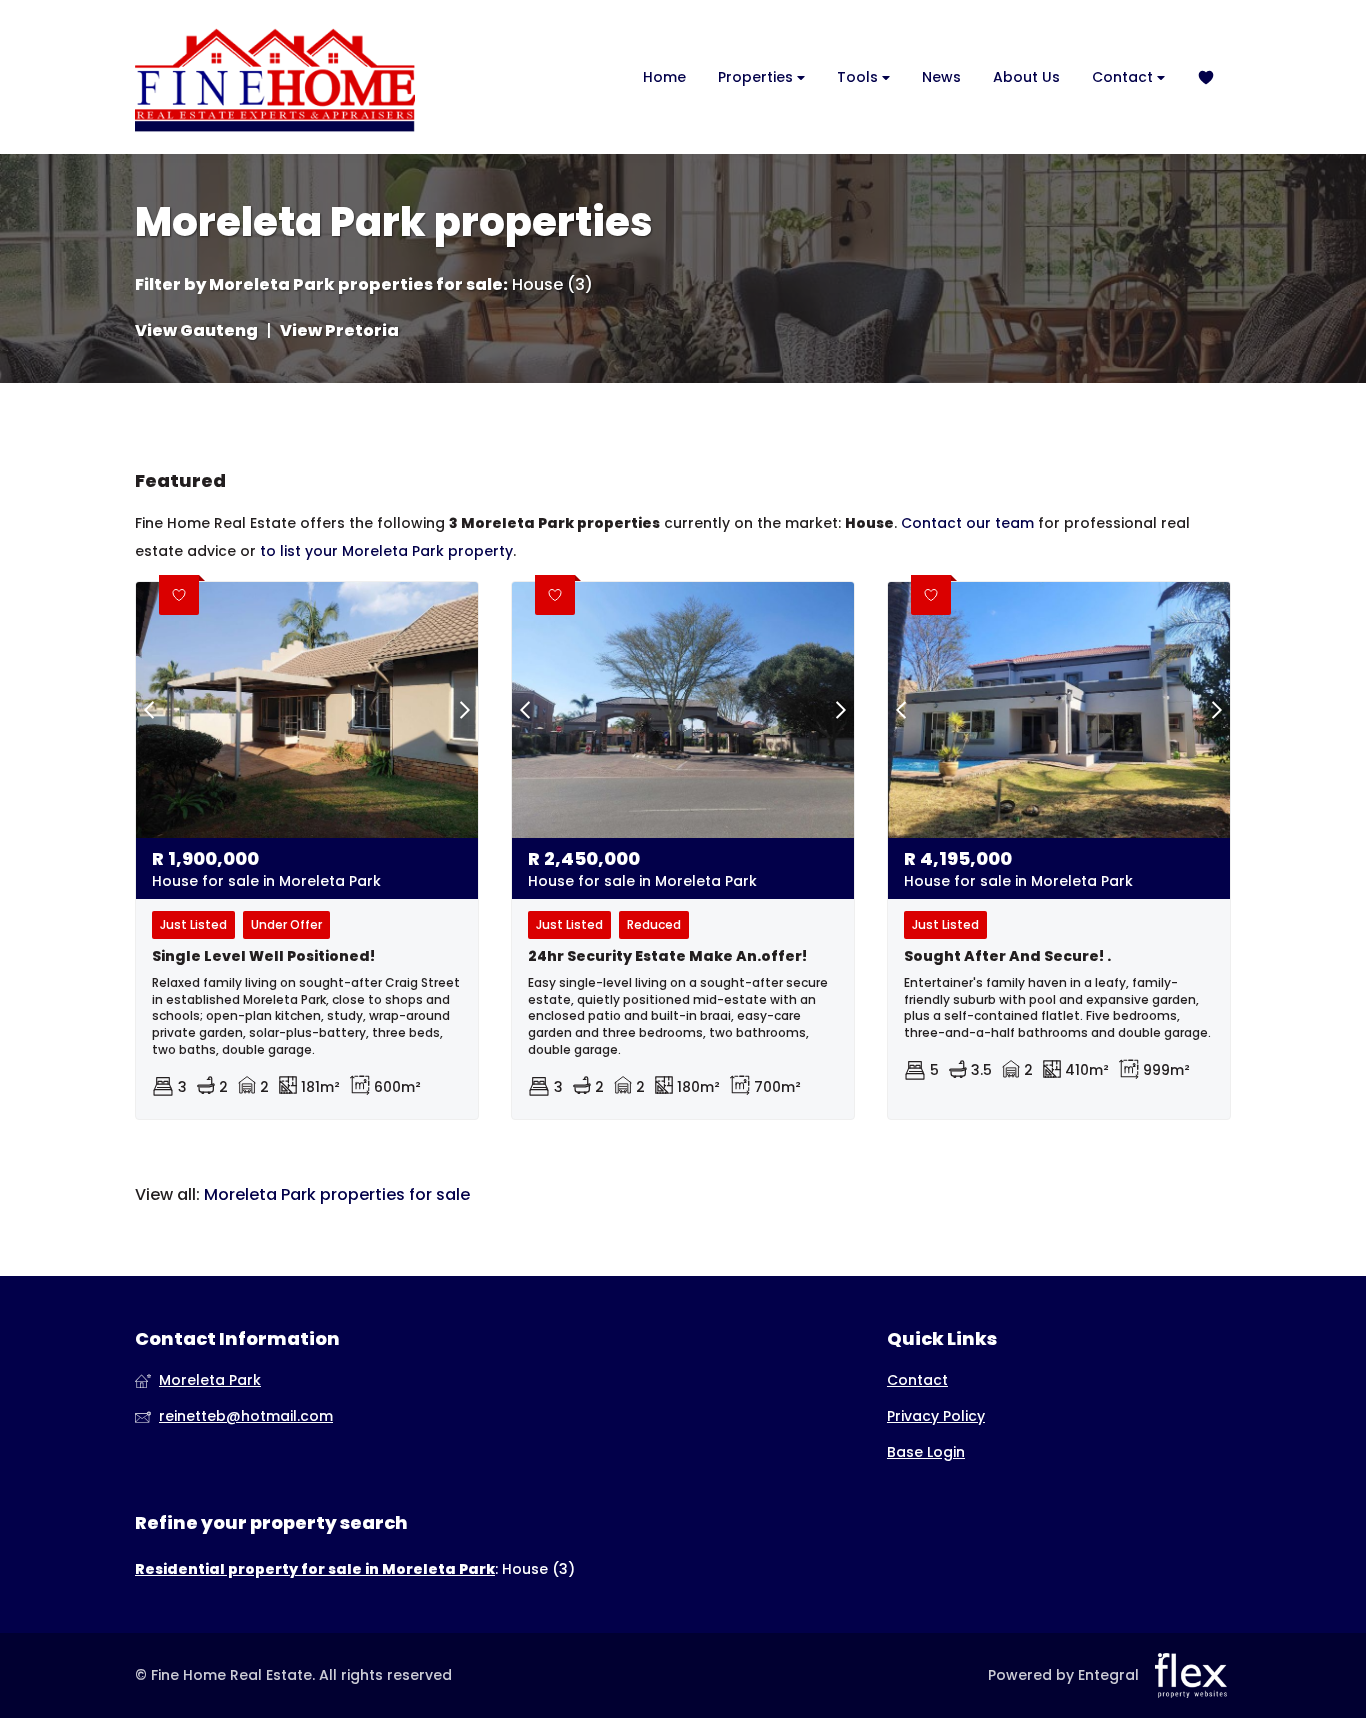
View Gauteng (196, 331)
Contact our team (967, 523)
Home (664, 77)
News (941, 77)
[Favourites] (1206, 77)
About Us (1026, 77)
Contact (1124, 77)
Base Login (926, 1452)
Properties (757, 77)
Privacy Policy (936, 1416)
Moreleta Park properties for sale (356, 285)
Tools (859, 77)
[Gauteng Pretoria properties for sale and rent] (275, 77)
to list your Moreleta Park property (386, 551)
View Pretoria (339, 331)
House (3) (552, 285)
